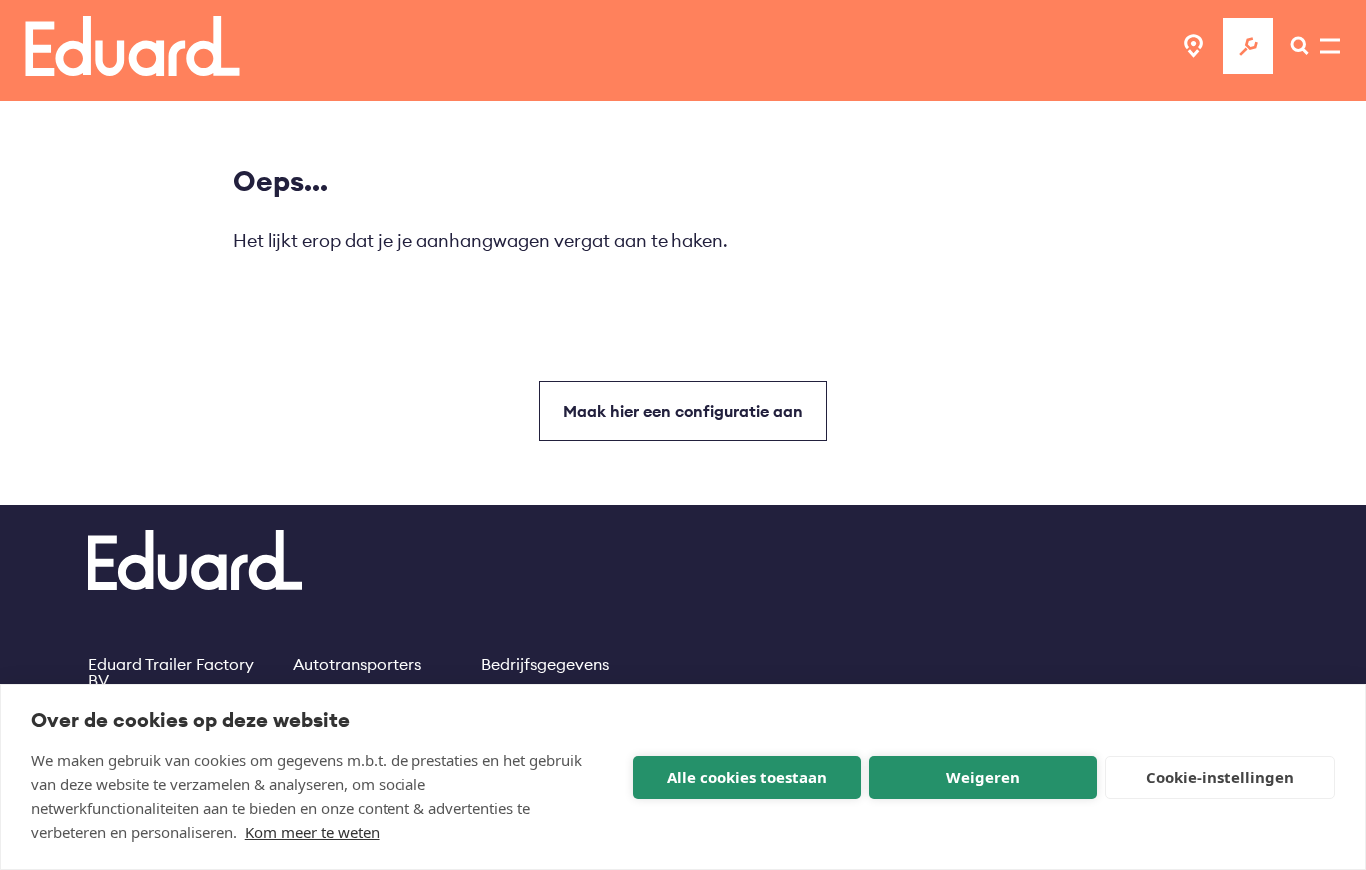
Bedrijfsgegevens (545, 664)
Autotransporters (357, 664)
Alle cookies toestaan (747, 777)
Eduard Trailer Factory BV (171, 664)
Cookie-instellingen (1220, 777)
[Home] (132, 46)
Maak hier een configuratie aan (683, 411)
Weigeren (983, 777)
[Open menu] (1294, 46)
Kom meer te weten (312, 832)
